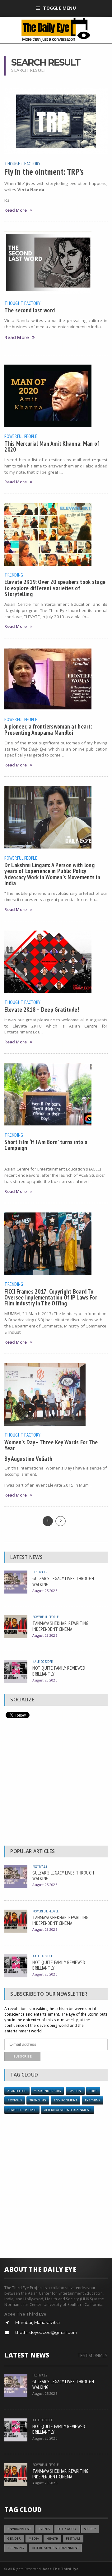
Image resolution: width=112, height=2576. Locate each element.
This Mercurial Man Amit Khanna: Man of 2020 (52, 446)
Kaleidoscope (42, 1661)
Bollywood (67, 2529)
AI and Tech (17, 2091)
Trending (14, 575)
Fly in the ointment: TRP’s (44, 172)
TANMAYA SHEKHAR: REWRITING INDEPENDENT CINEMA (60, 1626)
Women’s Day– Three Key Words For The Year (51, 1445)
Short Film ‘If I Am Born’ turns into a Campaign (46, 1145)
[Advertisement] (56, 1783)
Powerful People (21, 436)
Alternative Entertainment (68, 2110)
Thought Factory (22, 163)
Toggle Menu (59, 8)
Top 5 (93, 2091)
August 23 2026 (45, 1635)
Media (34, 2539)
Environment (65, 2100)
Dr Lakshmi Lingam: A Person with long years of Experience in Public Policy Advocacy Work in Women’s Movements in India (52, 874)
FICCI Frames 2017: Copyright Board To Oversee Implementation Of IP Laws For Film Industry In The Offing (51, 1297)
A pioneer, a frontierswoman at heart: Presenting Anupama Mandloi (48, 729)
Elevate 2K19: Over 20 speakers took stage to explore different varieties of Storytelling (55, 588)
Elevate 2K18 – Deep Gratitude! (42, 1009)
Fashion (75, 2091)
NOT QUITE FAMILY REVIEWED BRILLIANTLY (59, 1671)
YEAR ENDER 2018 (47, 2091)
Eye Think (93, 2100)
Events (44, 2529)
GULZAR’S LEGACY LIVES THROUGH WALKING (63, 1581)
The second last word (30, 310)
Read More (16, 210)
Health (52, 2539)
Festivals (40, 1572)
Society (90, 2529)
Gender (14, 2539)
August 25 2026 (45, 1591)
